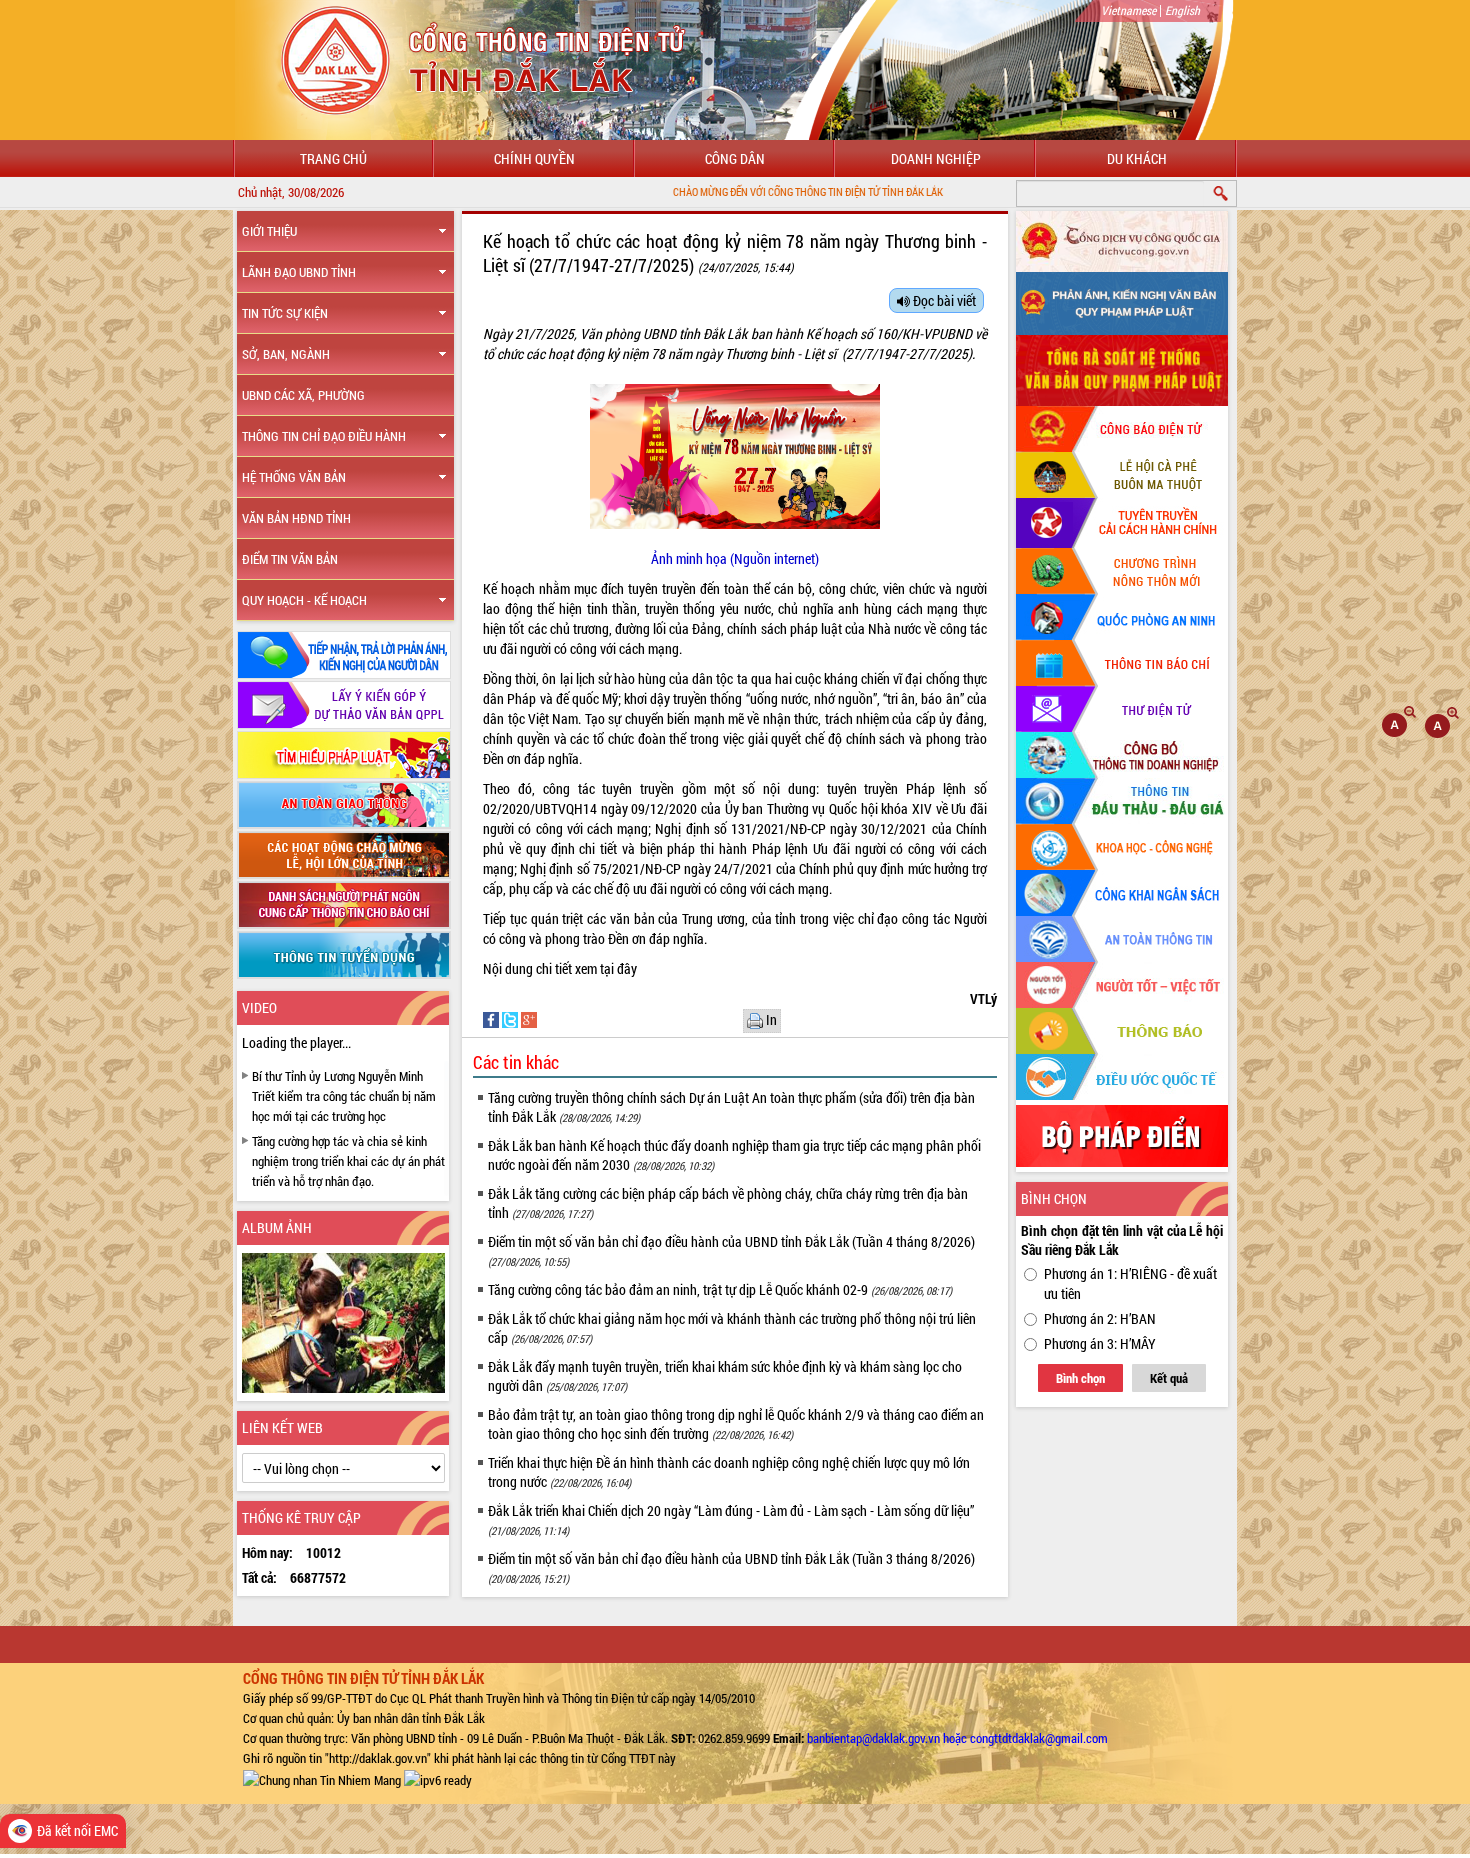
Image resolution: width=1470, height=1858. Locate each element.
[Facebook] (492, 1018)
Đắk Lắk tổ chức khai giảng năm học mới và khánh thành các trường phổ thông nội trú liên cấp (732, 1328)
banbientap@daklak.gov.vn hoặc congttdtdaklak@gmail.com (957, 1738)
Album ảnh (277, 1227)
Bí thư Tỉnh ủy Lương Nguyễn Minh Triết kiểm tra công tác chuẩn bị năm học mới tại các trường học (344, 1096)
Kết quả (1169, 1378)
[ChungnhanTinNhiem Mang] (322, 1778)
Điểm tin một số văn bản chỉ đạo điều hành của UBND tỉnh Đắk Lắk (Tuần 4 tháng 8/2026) (731, 1250)
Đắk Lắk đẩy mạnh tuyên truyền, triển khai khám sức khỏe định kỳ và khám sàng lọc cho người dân (725, 1376)
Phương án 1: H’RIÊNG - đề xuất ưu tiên (1130, 1283)
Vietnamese (1128, 10)
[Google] (529, 1018)
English (1182, 10)
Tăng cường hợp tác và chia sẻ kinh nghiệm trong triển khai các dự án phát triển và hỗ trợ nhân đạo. (348, 1161)
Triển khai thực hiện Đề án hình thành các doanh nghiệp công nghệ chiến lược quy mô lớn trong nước (729, 1472)
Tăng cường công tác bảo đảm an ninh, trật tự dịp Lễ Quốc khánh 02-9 (720, 1289)
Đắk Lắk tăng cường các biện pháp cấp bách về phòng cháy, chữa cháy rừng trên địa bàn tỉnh (728, 1203)
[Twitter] (511, 1018)
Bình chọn (1080, 1378)
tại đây (618, 968)
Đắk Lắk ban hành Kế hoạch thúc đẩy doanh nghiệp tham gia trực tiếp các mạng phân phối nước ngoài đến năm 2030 (734, 1155)
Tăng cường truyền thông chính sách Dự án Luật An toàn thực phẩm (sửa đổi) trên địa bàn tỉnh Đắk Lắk (731, 1107)
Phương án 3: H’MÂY (1100, 1343)
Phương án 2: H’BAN (1100, 1318)
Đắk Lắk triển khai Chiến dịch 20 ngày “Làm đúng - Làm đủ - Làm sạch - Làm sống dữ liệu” (731, 1519)
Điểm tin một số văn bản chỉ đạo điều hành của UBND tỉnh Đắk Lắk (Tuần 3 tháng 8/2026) (731, 1567)
